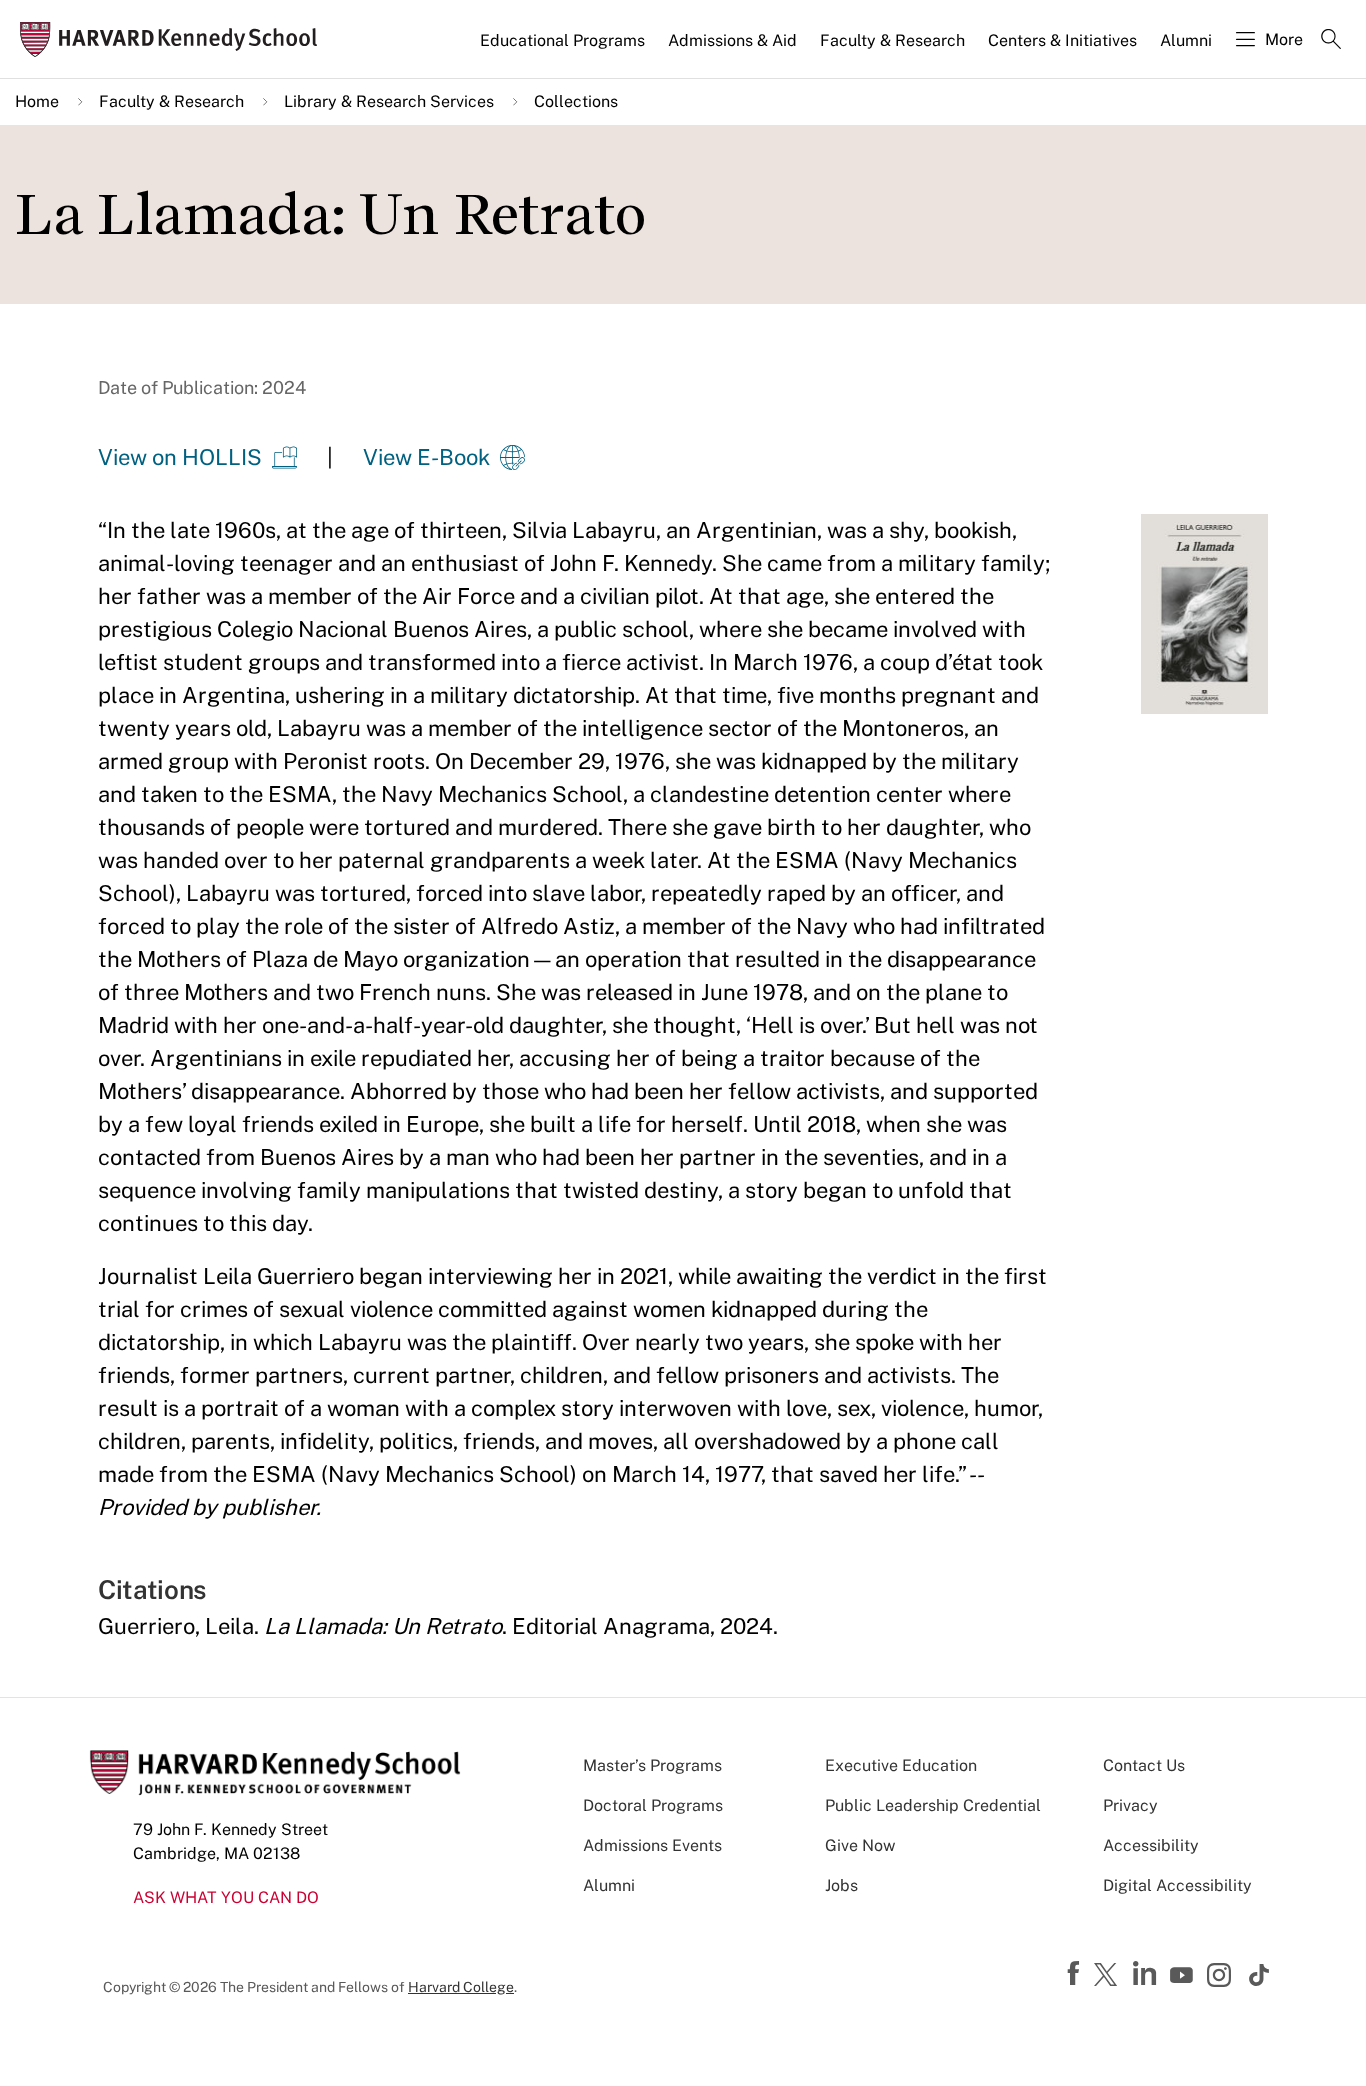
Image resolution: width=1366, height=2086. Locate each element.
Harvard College (461, 1987)
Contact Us (1144, 1765)
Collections (576, 101)
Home (37, 101)
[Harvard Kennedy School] (174, 39)
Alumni (1186, 40)
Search (1331, 41)
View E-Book (426, 457)
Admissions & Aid (732, 40)
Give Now (860, 1845)
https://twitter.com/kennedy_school (1109, 1976)
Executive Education (901, 1765)
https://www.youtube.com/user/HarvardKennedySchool (1184, 1976)
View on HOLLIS (180, 457)
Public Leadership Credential (933, 1805)
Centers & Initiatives (1062, 40)
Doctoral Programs (653, 1805)
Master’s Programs (652, 1765)
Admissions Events (652, 1845)
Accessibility (1151, 1845)
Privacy (1130, 1805)
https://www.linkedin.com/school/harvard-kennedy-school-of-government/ (1147, 1974)
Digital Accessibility (1177, 1885)
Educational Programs (562, 40)
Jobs (841, 1885)
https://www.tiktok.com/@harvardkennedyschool (1260, 1975)
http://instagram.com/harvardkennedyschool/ (1222, 1977)
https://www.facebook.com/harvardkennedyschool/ (1076, 1974)
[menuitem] (564, 49)
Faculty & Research (892, 40)
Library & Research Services (389, 101)
